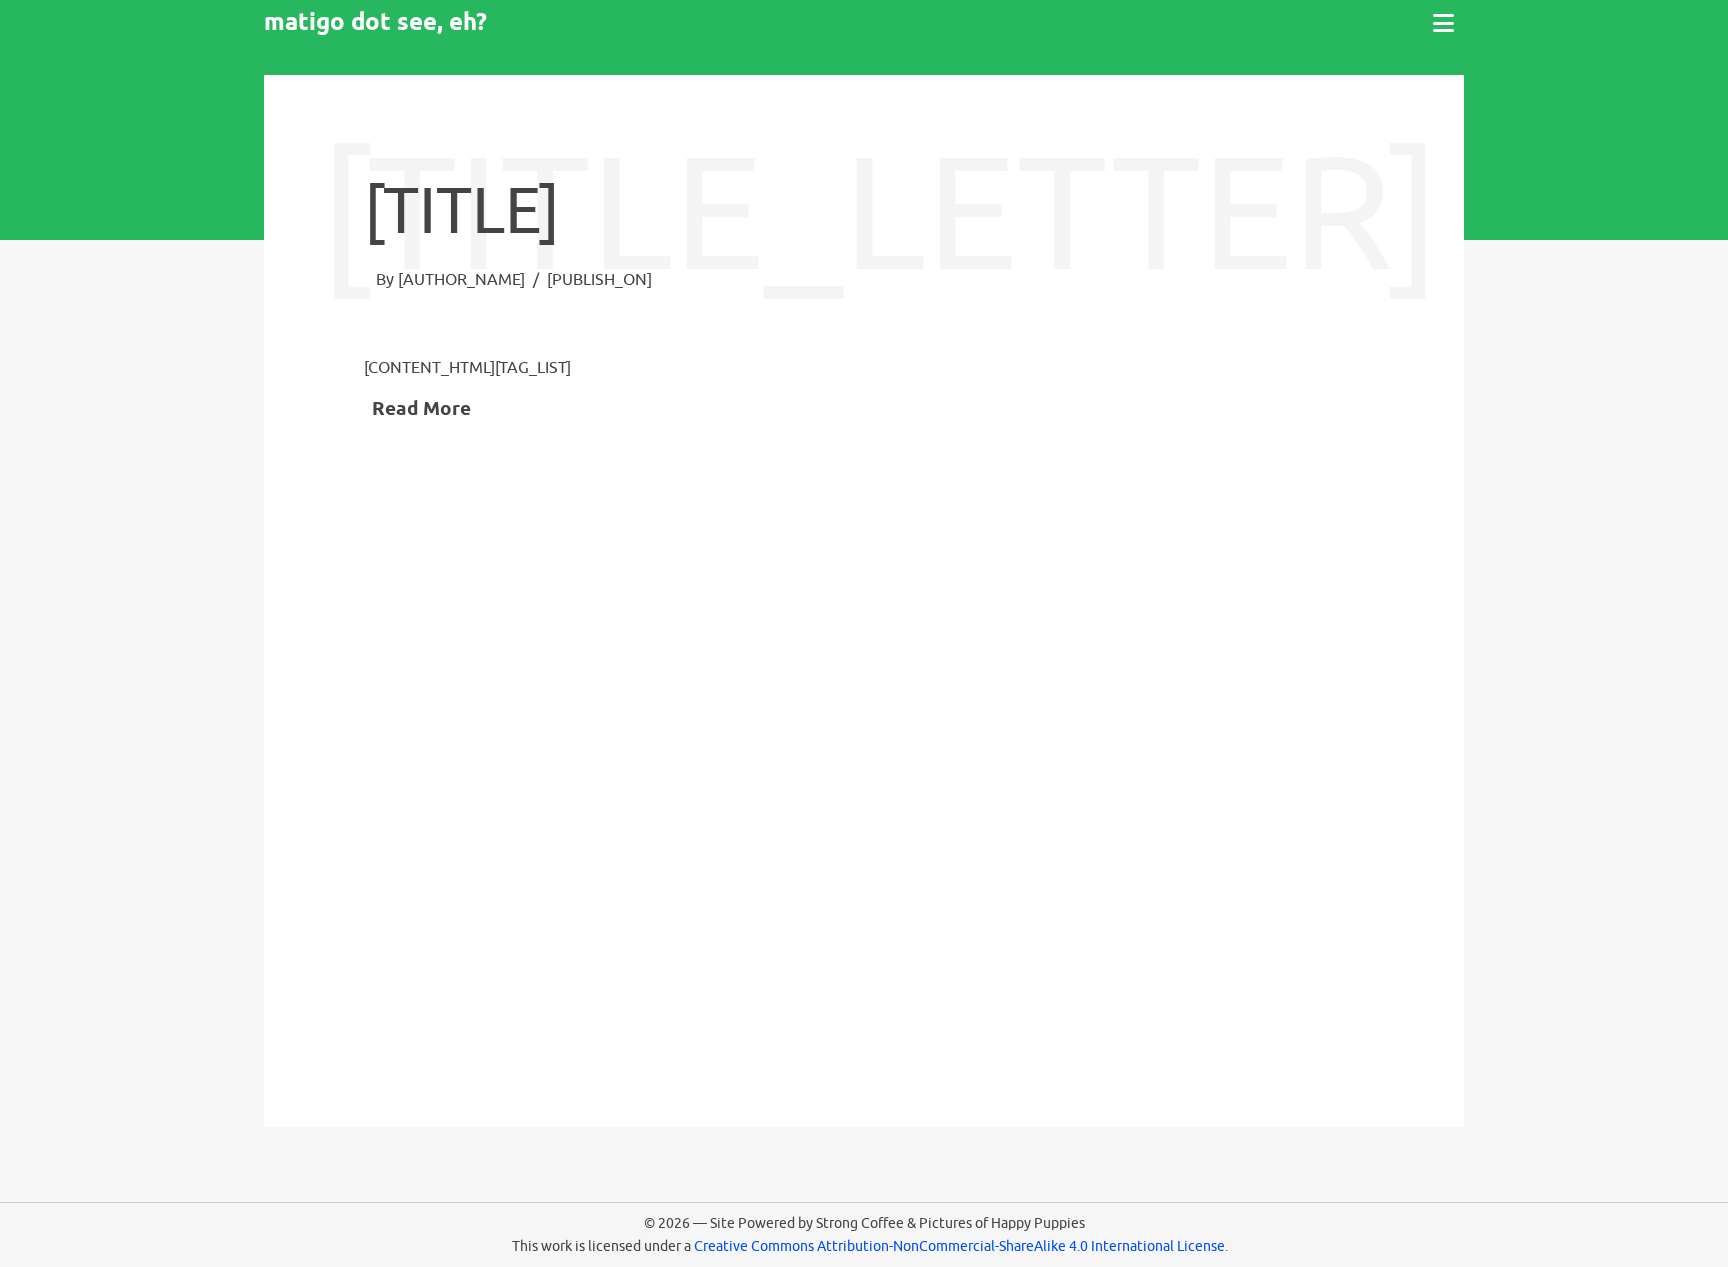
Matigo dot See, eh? (375, 21)
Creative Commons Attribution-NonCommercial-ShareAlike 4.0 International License (959, 1246)
